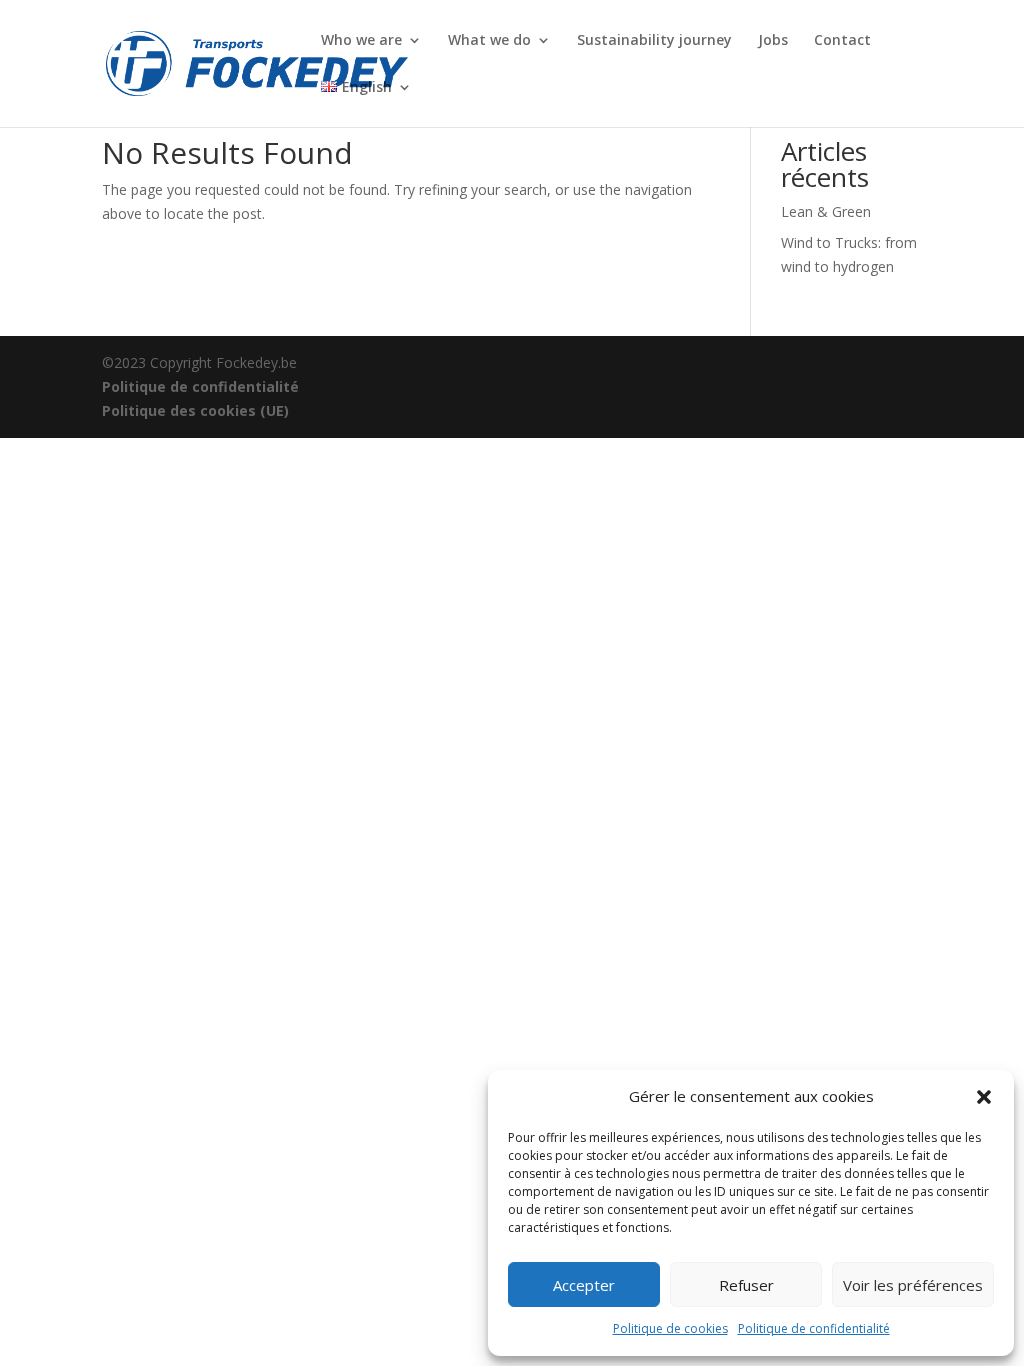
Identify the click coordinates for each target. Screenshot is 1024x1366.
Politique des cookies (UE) (195, 410)
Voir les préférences (913, 1285)
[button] (984, 1097)
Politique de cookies (670, 1328)
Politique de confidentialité (814, 1328)
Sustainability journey (654, 41)
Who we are (361, 41)
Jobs (773, 41)
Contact (842, 41)
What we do (489, 41)
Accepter (584, 1285)
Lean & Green (826, 211)
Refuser (746, 1285)
